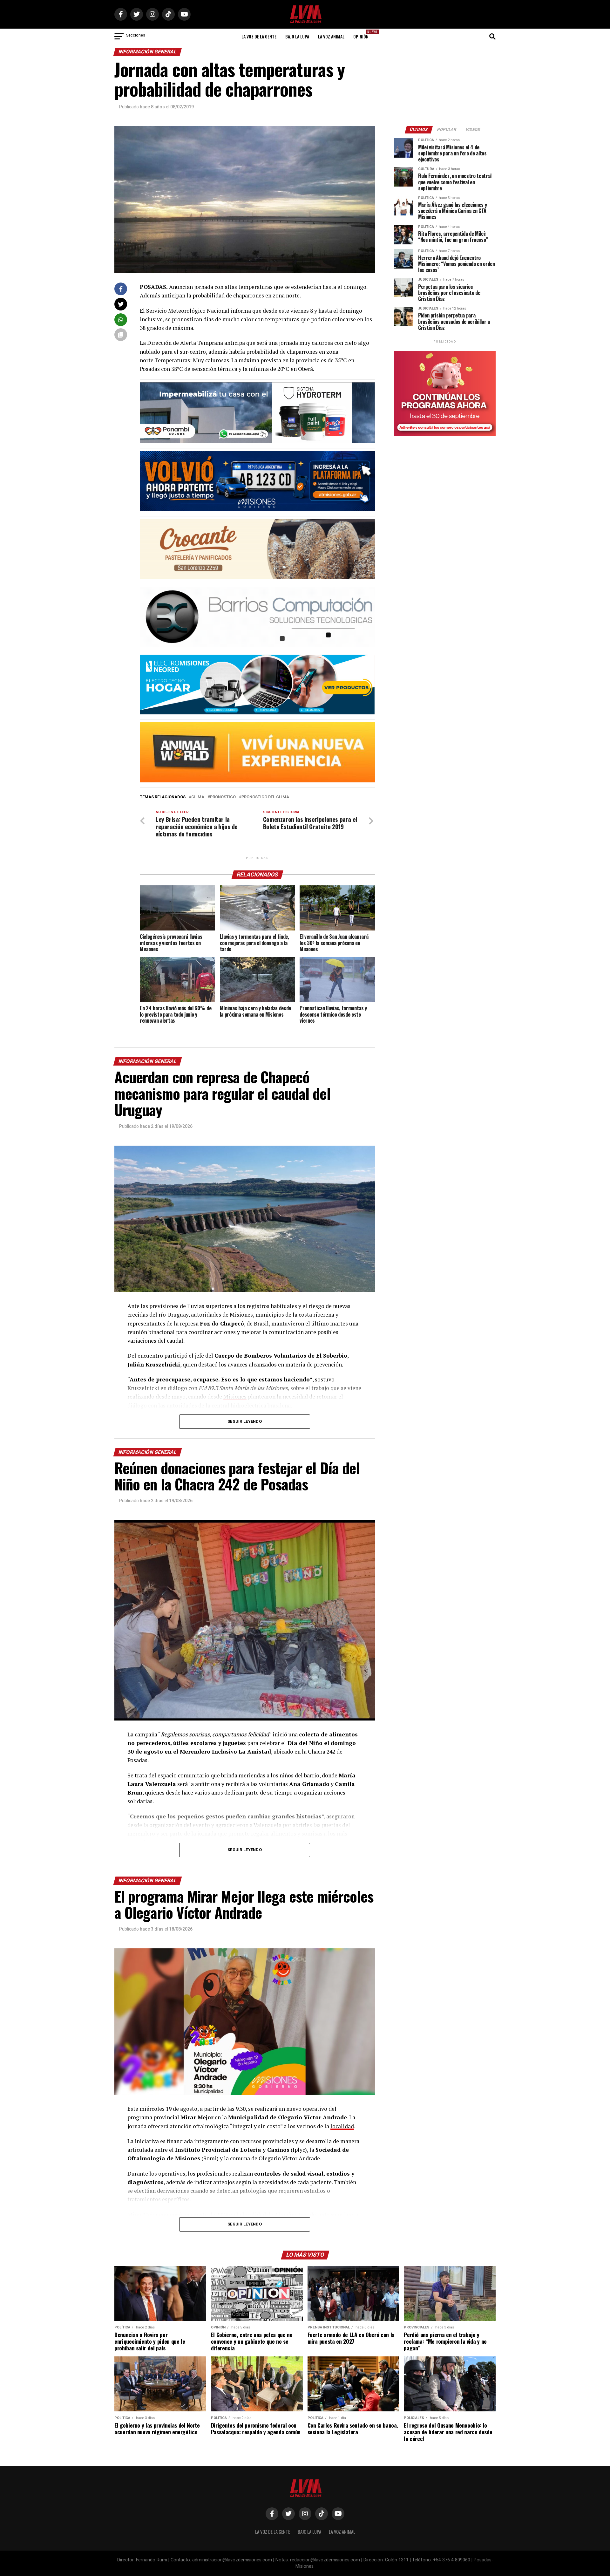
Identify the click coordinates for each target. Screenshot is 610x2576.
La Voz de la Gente (259, 36)
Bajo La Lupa (297, 36)
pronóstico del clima (265, 797)
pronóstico (223, 797)
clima (198, 797)
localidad (342, 2126)
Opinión (363, 34)
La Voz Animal (331, 36)
